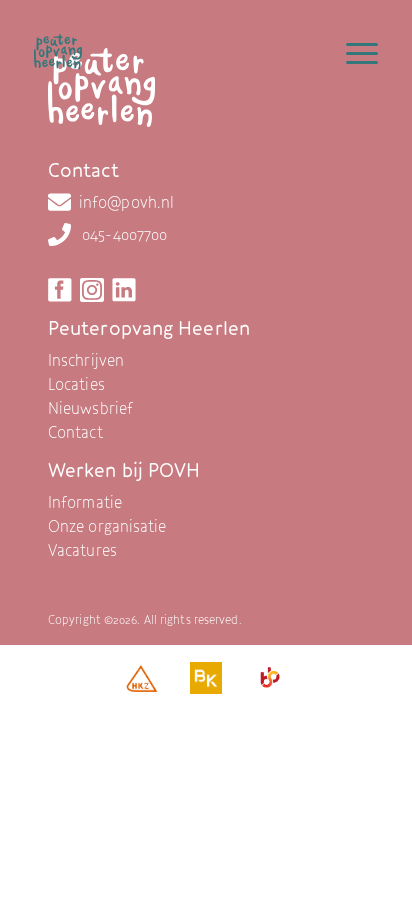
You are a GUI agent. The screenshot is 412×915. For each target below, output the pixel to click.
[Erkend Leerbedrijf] (270, 682)
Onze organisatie (107, 526)
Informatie (85, 502)
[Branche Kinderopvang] (206, 682)
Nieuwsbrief (90, 408)
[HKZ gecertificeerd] (142, 682)
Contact (75, 432)
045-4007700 (124, 234)
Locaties (76, 384)
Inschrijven (86, 360)
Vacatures (82, 550)
